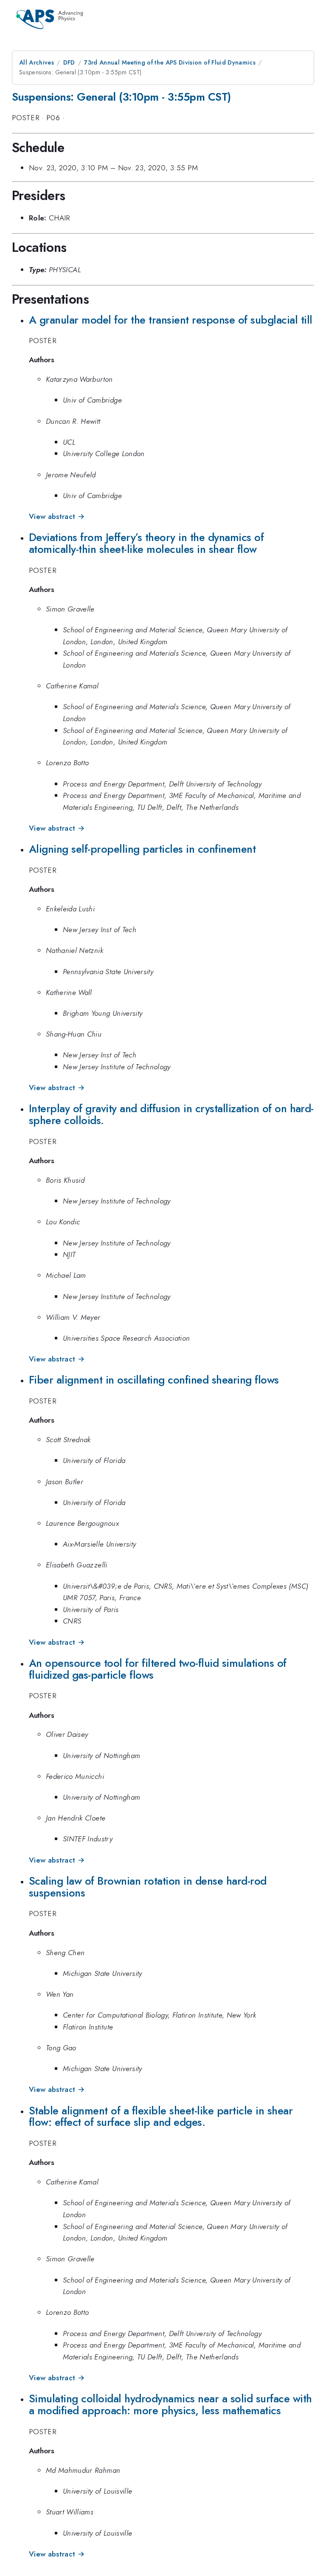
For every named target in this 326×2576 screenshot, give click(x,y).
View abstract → (57, 516)
